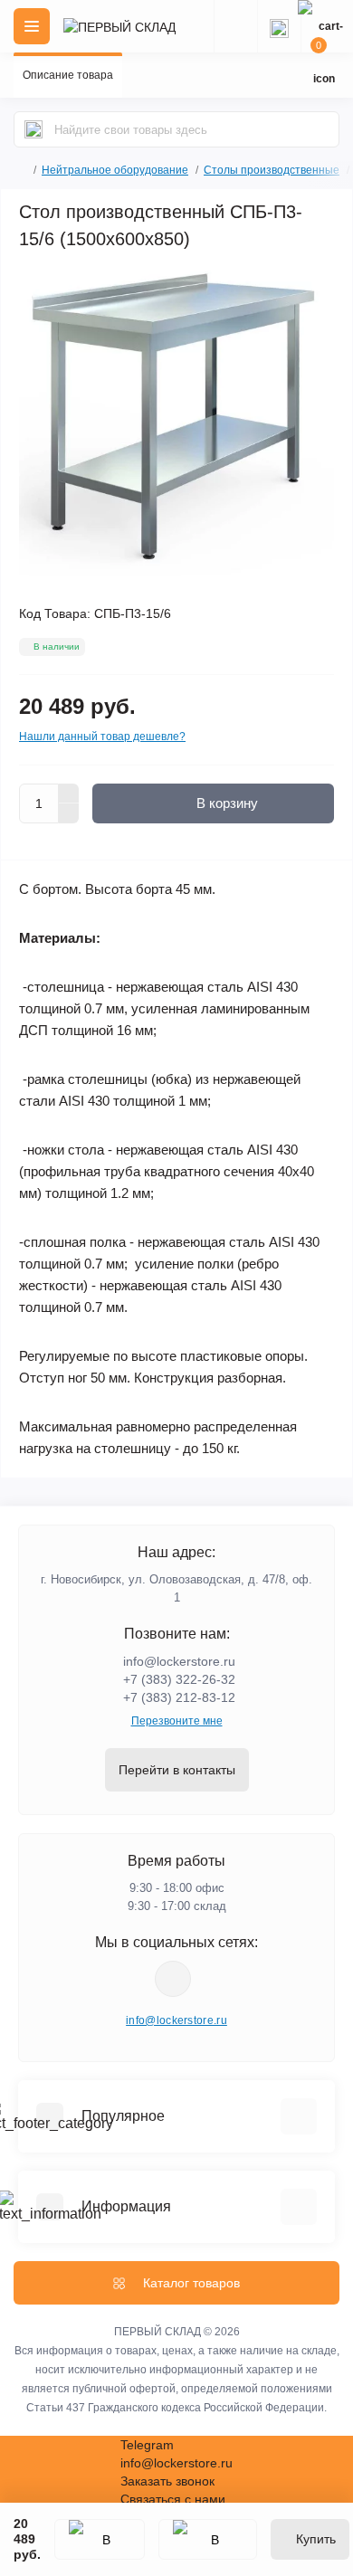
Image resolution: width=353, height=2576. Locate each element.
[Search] (33, 129)
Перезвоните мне (177, 1721)
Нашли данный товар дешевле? (102, 737)
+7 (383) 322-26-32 (179, 1679)
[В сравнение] (208, 2539)
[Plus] (69, 794)
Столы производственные (272, 170)
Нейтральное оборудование (115, 170)
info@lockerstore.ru (179, 1661)
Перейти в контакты (177, 1770)
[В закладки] (100, 2539)
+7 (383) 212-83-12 (179, 1697)
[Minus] (69, 813)
